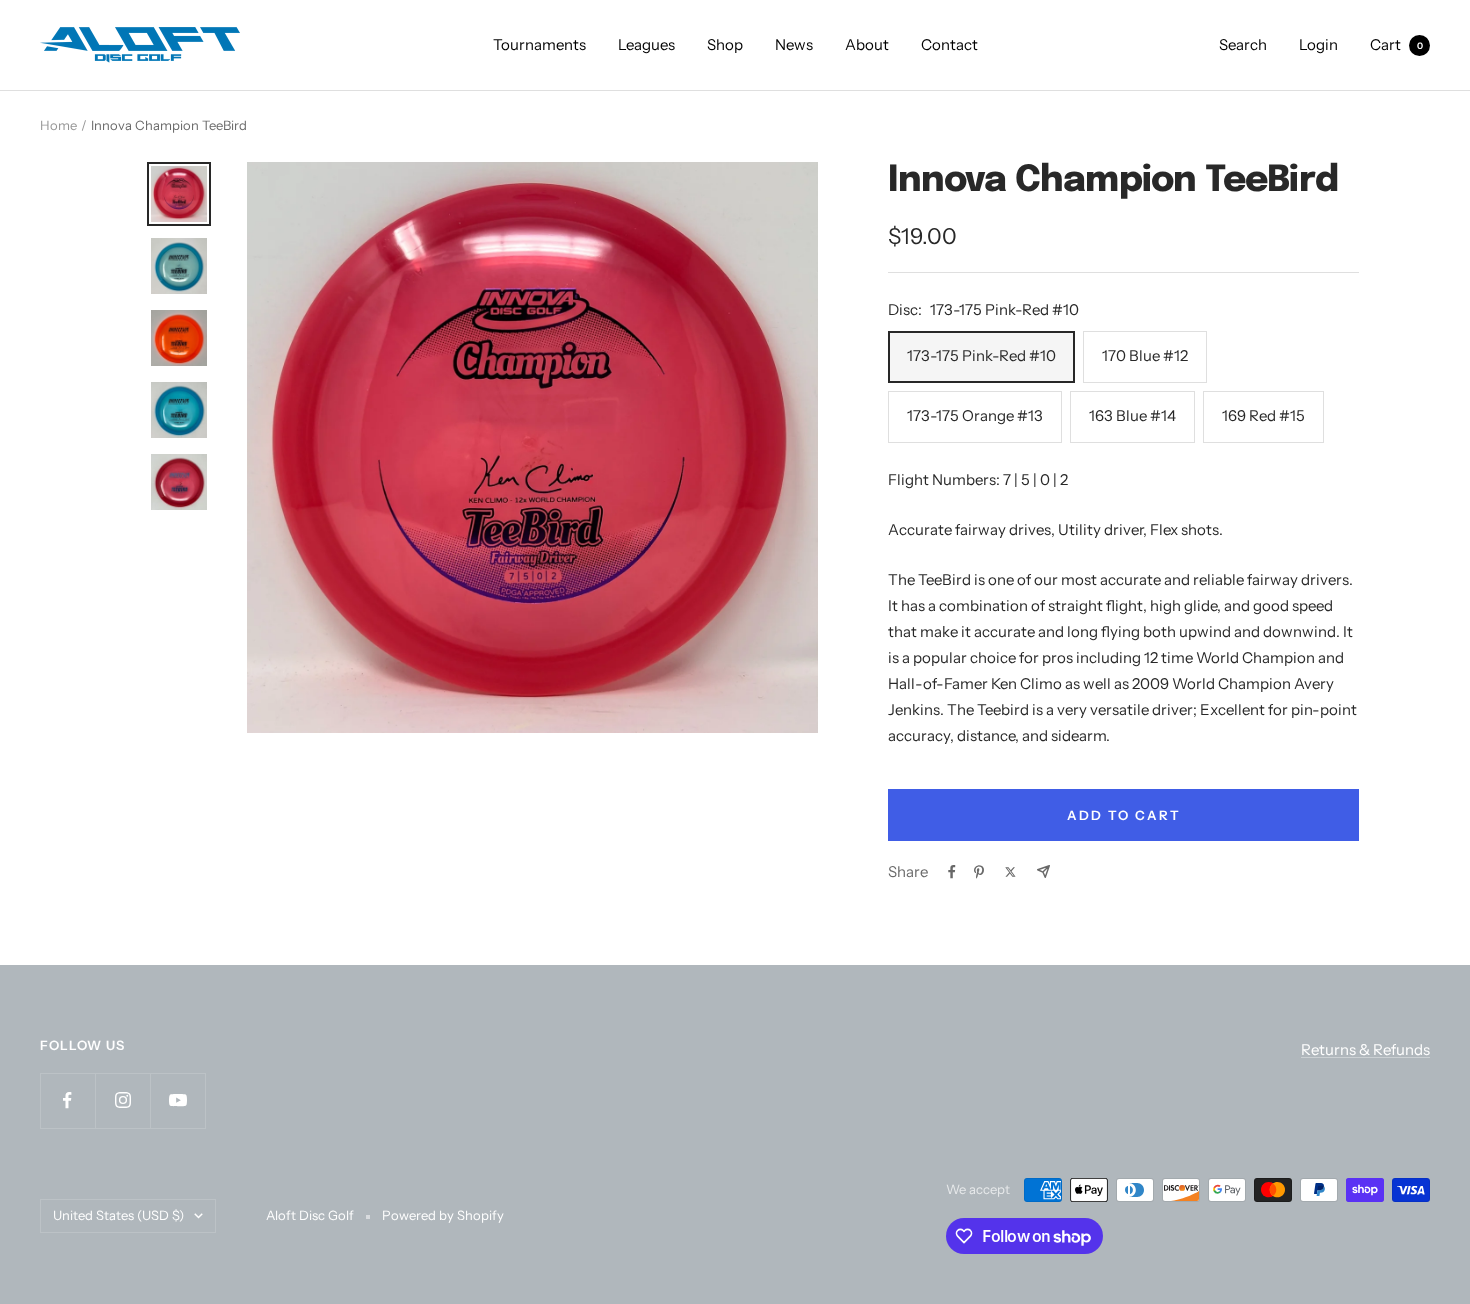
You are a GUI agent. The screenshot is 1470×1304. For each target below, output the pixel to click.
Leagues (646, 44)
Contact (949, 44)
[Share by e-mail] (1043, 871)
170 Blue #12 (1145, 355)
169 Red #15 (1263, 415)
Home (58, 125)
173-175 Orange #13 (975, 415)
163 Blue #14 (1132, 415)
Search (1243, 44)
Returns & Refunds (1365, 1049)
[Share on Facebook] (952, 872)
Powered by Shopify (443, 1215)
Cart (1396, 44)
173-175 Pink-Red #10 (981, 355)
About (867, 44)
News (794, 44)
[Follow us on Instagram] (122, 1100)
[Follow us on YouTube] (177, 1100)
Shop (725, 44)
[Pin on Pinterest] (979, 872)
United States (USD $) (118, 1215)
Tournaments (539, 44)
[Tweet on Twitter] (1010, 872)
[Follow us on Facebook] (67, 1100)
